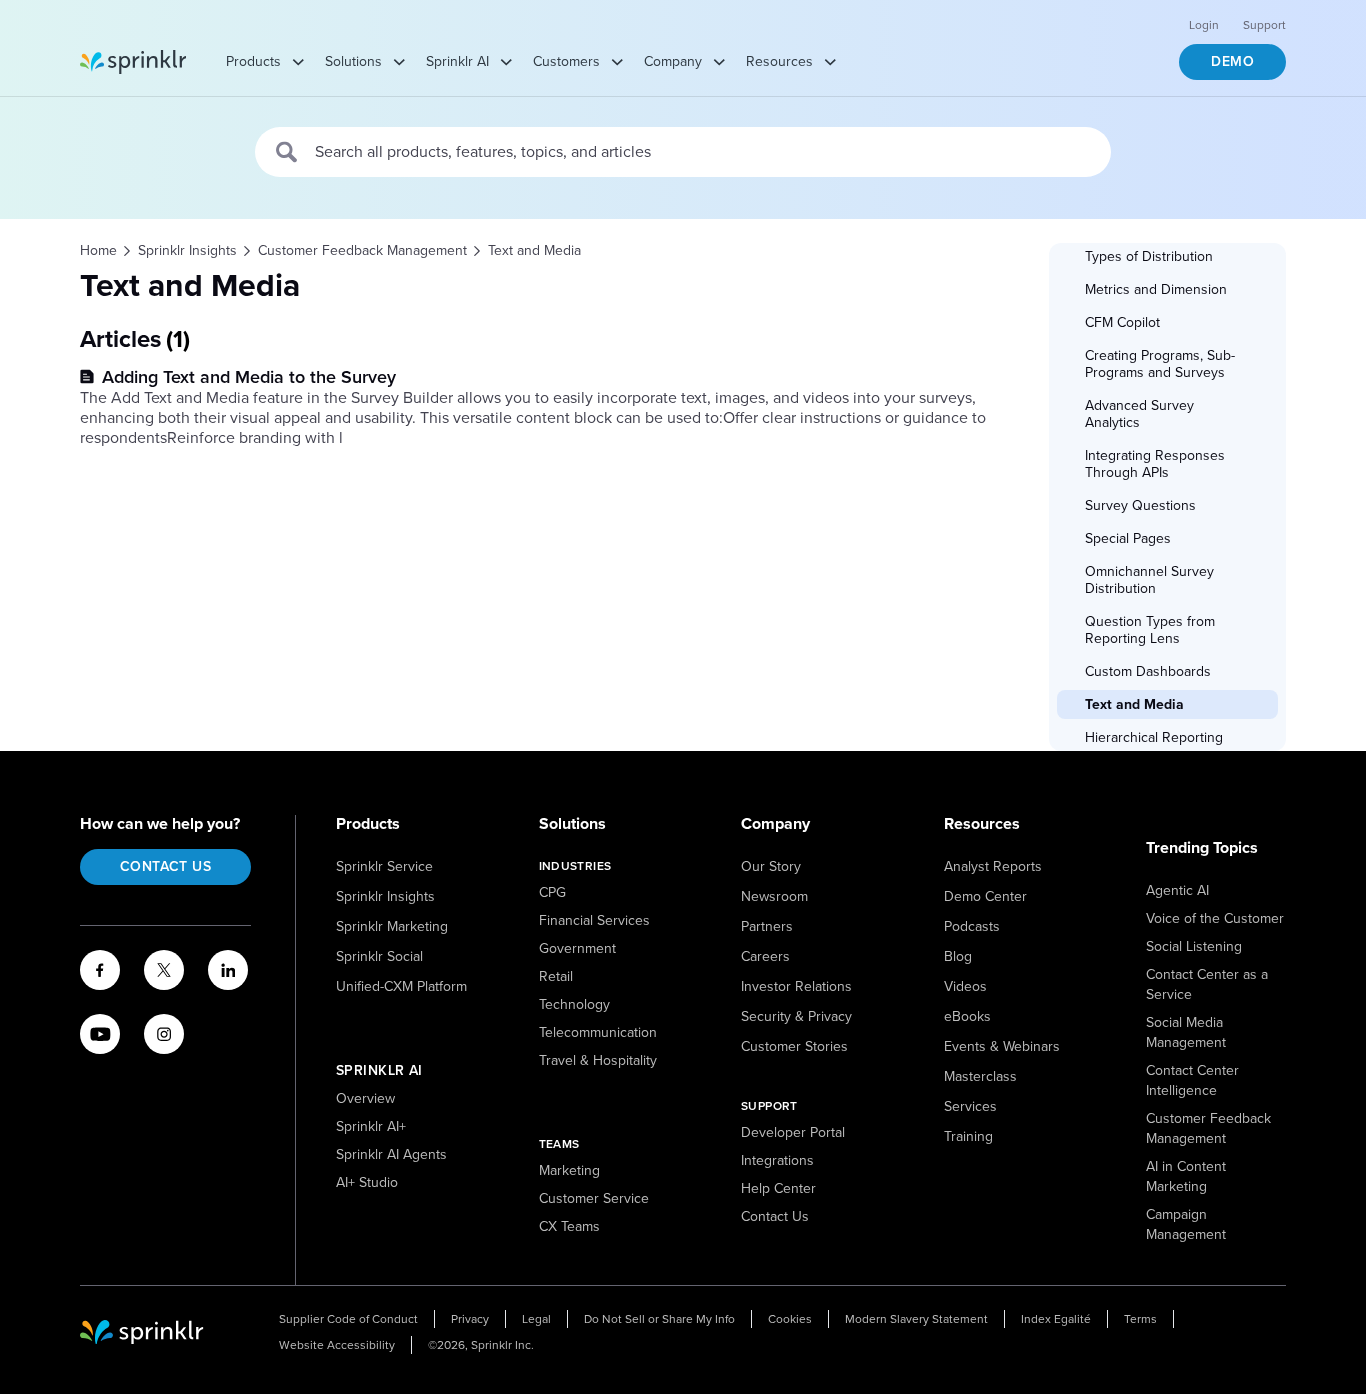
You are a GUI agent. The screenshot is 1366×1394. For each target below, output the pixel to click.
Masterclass (980, 1076)
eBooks (967, 1016)
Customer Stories (794, 1046)
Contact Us (165, 866)
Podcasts (972, 926)
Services (970, 1106)
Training (968, 1136)
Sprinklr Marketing (392, 926)
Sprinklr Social (379, 956)
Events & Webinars (1002, 1046)
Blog (958, 956)
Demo (1232, 61)
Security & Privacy (796, 1016)
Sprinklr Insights (385, 896)
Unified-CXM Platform (401, 986)
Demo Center (985, 896)
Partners (767, 926)
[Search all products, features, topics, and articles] (287, 152)
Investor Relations (796, 986)
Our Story (771, 866)
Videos (965, 986)
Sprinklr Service (384, 866)
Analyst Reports (993, 866)
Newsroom (774, 896)
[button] (1167, 256)
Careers (765, 956)
